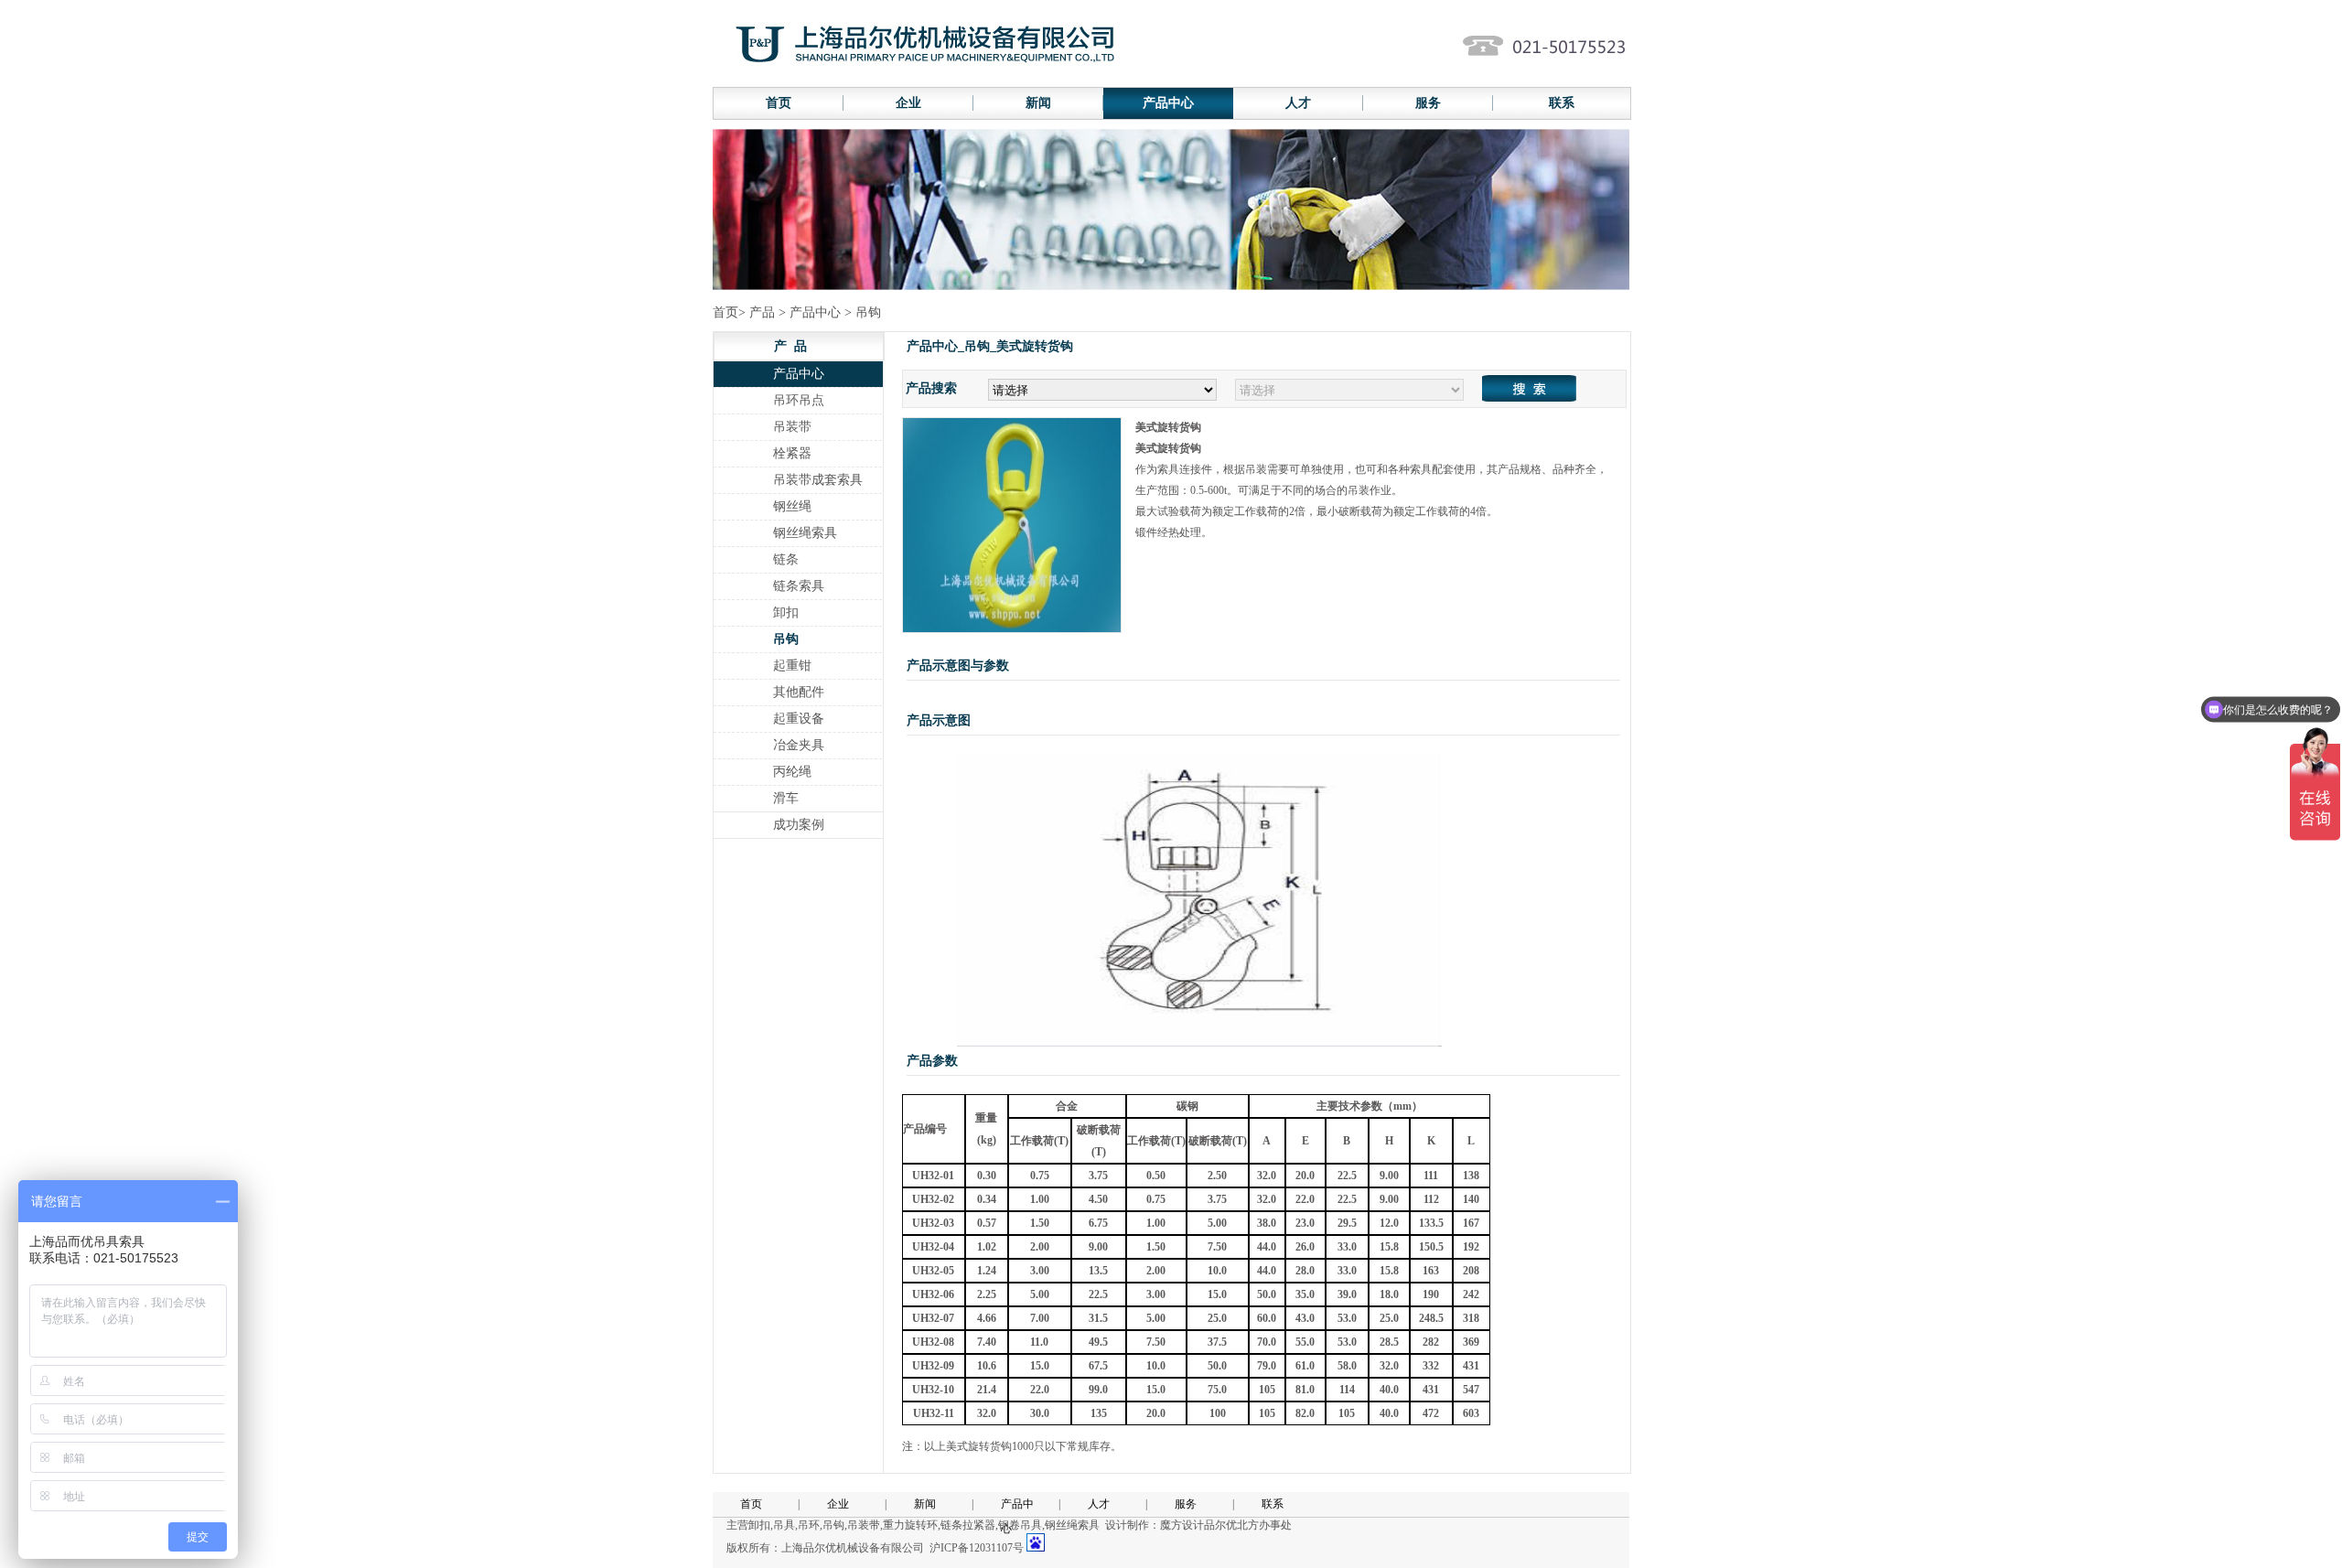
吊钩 (786, 639)
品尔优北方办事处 (1248, 1525)
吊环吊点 (799, 400)
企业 (908, 103)
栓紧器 (792, 453)
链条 (786, 559)
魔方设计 (1182, 1525)
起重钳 (792, 666)
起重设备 (799, 719)
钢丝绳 (792, 506)
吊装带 (792, 427)
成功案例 (799, 825)
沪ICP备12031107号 (977, 1548)
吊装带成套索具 (818, 480)
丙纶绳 (792, 772)
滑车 (786, 798)
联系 (1562, 103)
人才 (1298, 103)
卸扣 (786, 612)
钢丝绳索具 (805, 533)
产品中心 (1168, 103)
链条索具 (799, 586)
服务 (1428, 103)
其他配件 (799, 692)
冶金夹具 (799, 745)
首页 (779, 103)
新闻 (1038, 103)
